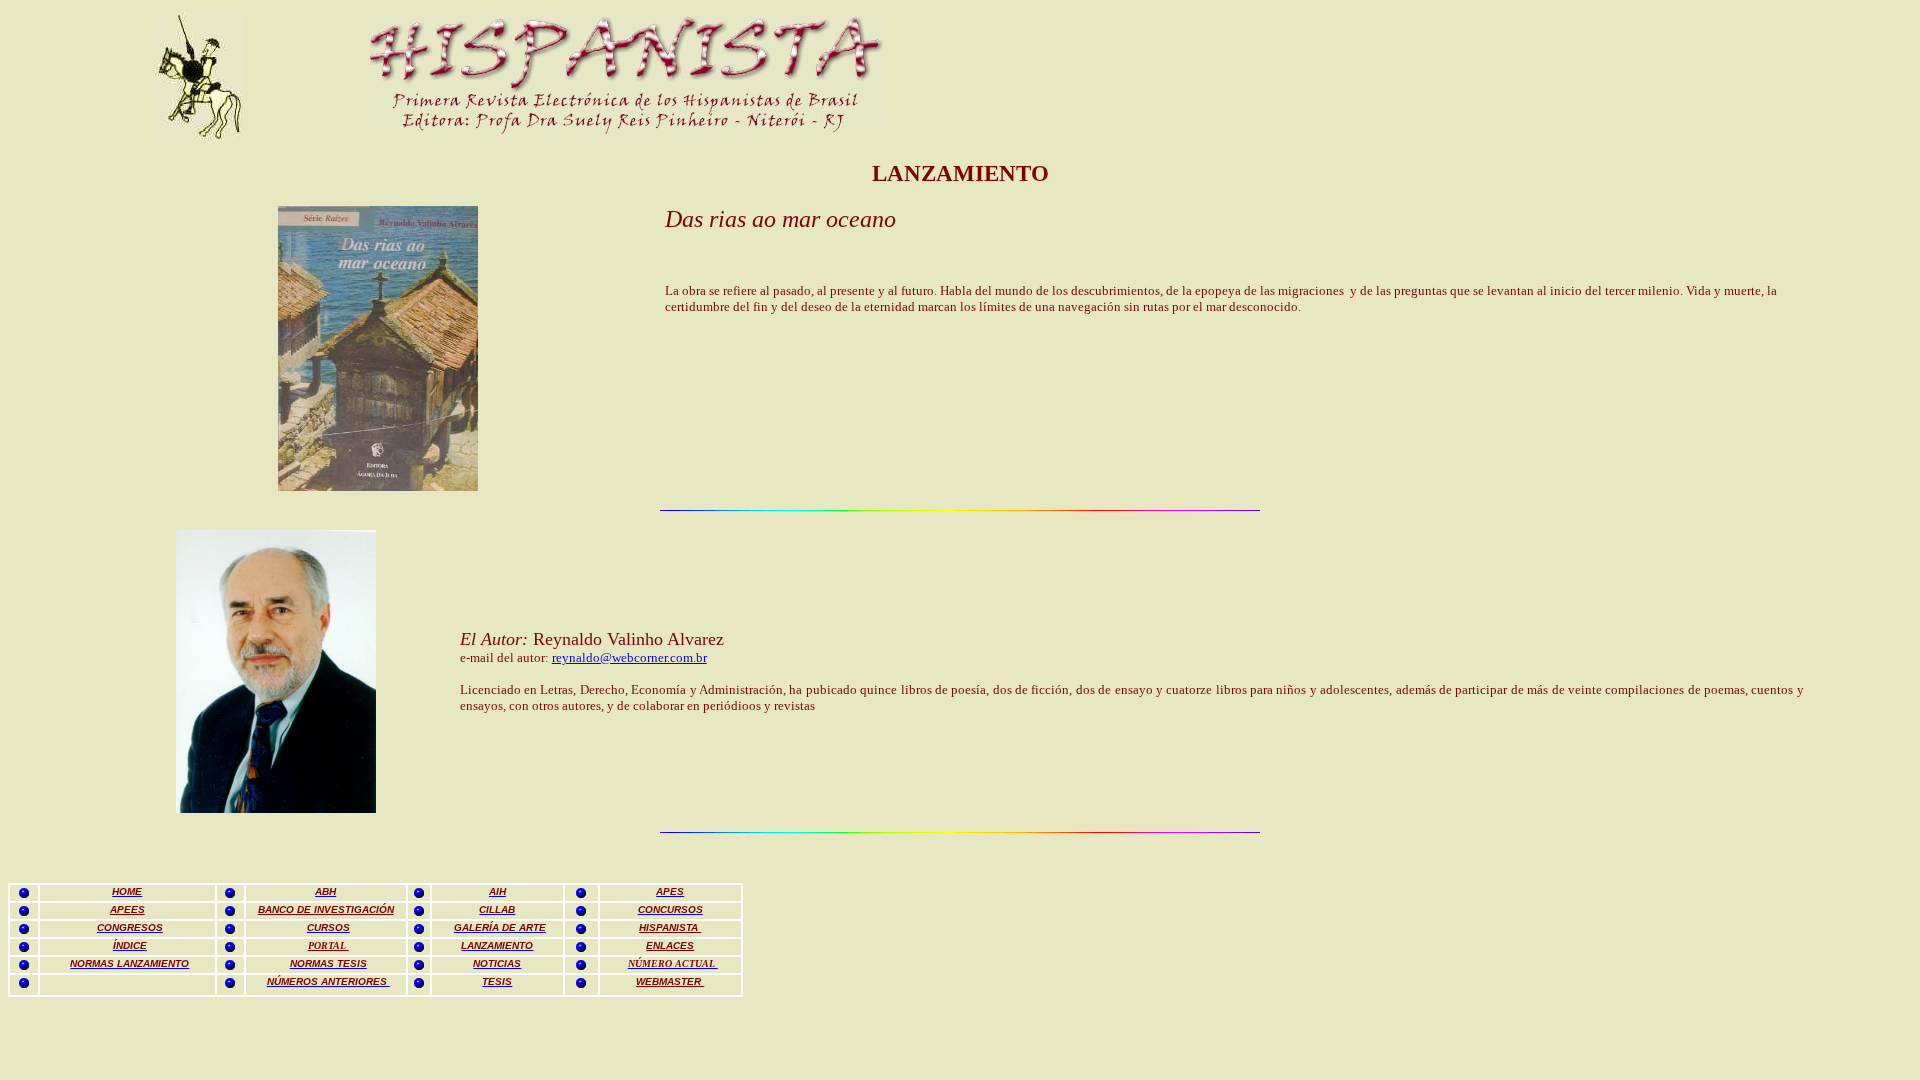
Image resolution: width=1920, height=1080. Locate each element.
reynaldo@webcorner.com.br (629, 657)
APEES (127, 909)
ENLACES (670, 945)
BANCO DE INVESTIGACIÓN (326, 909)
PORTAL (328, 945)
